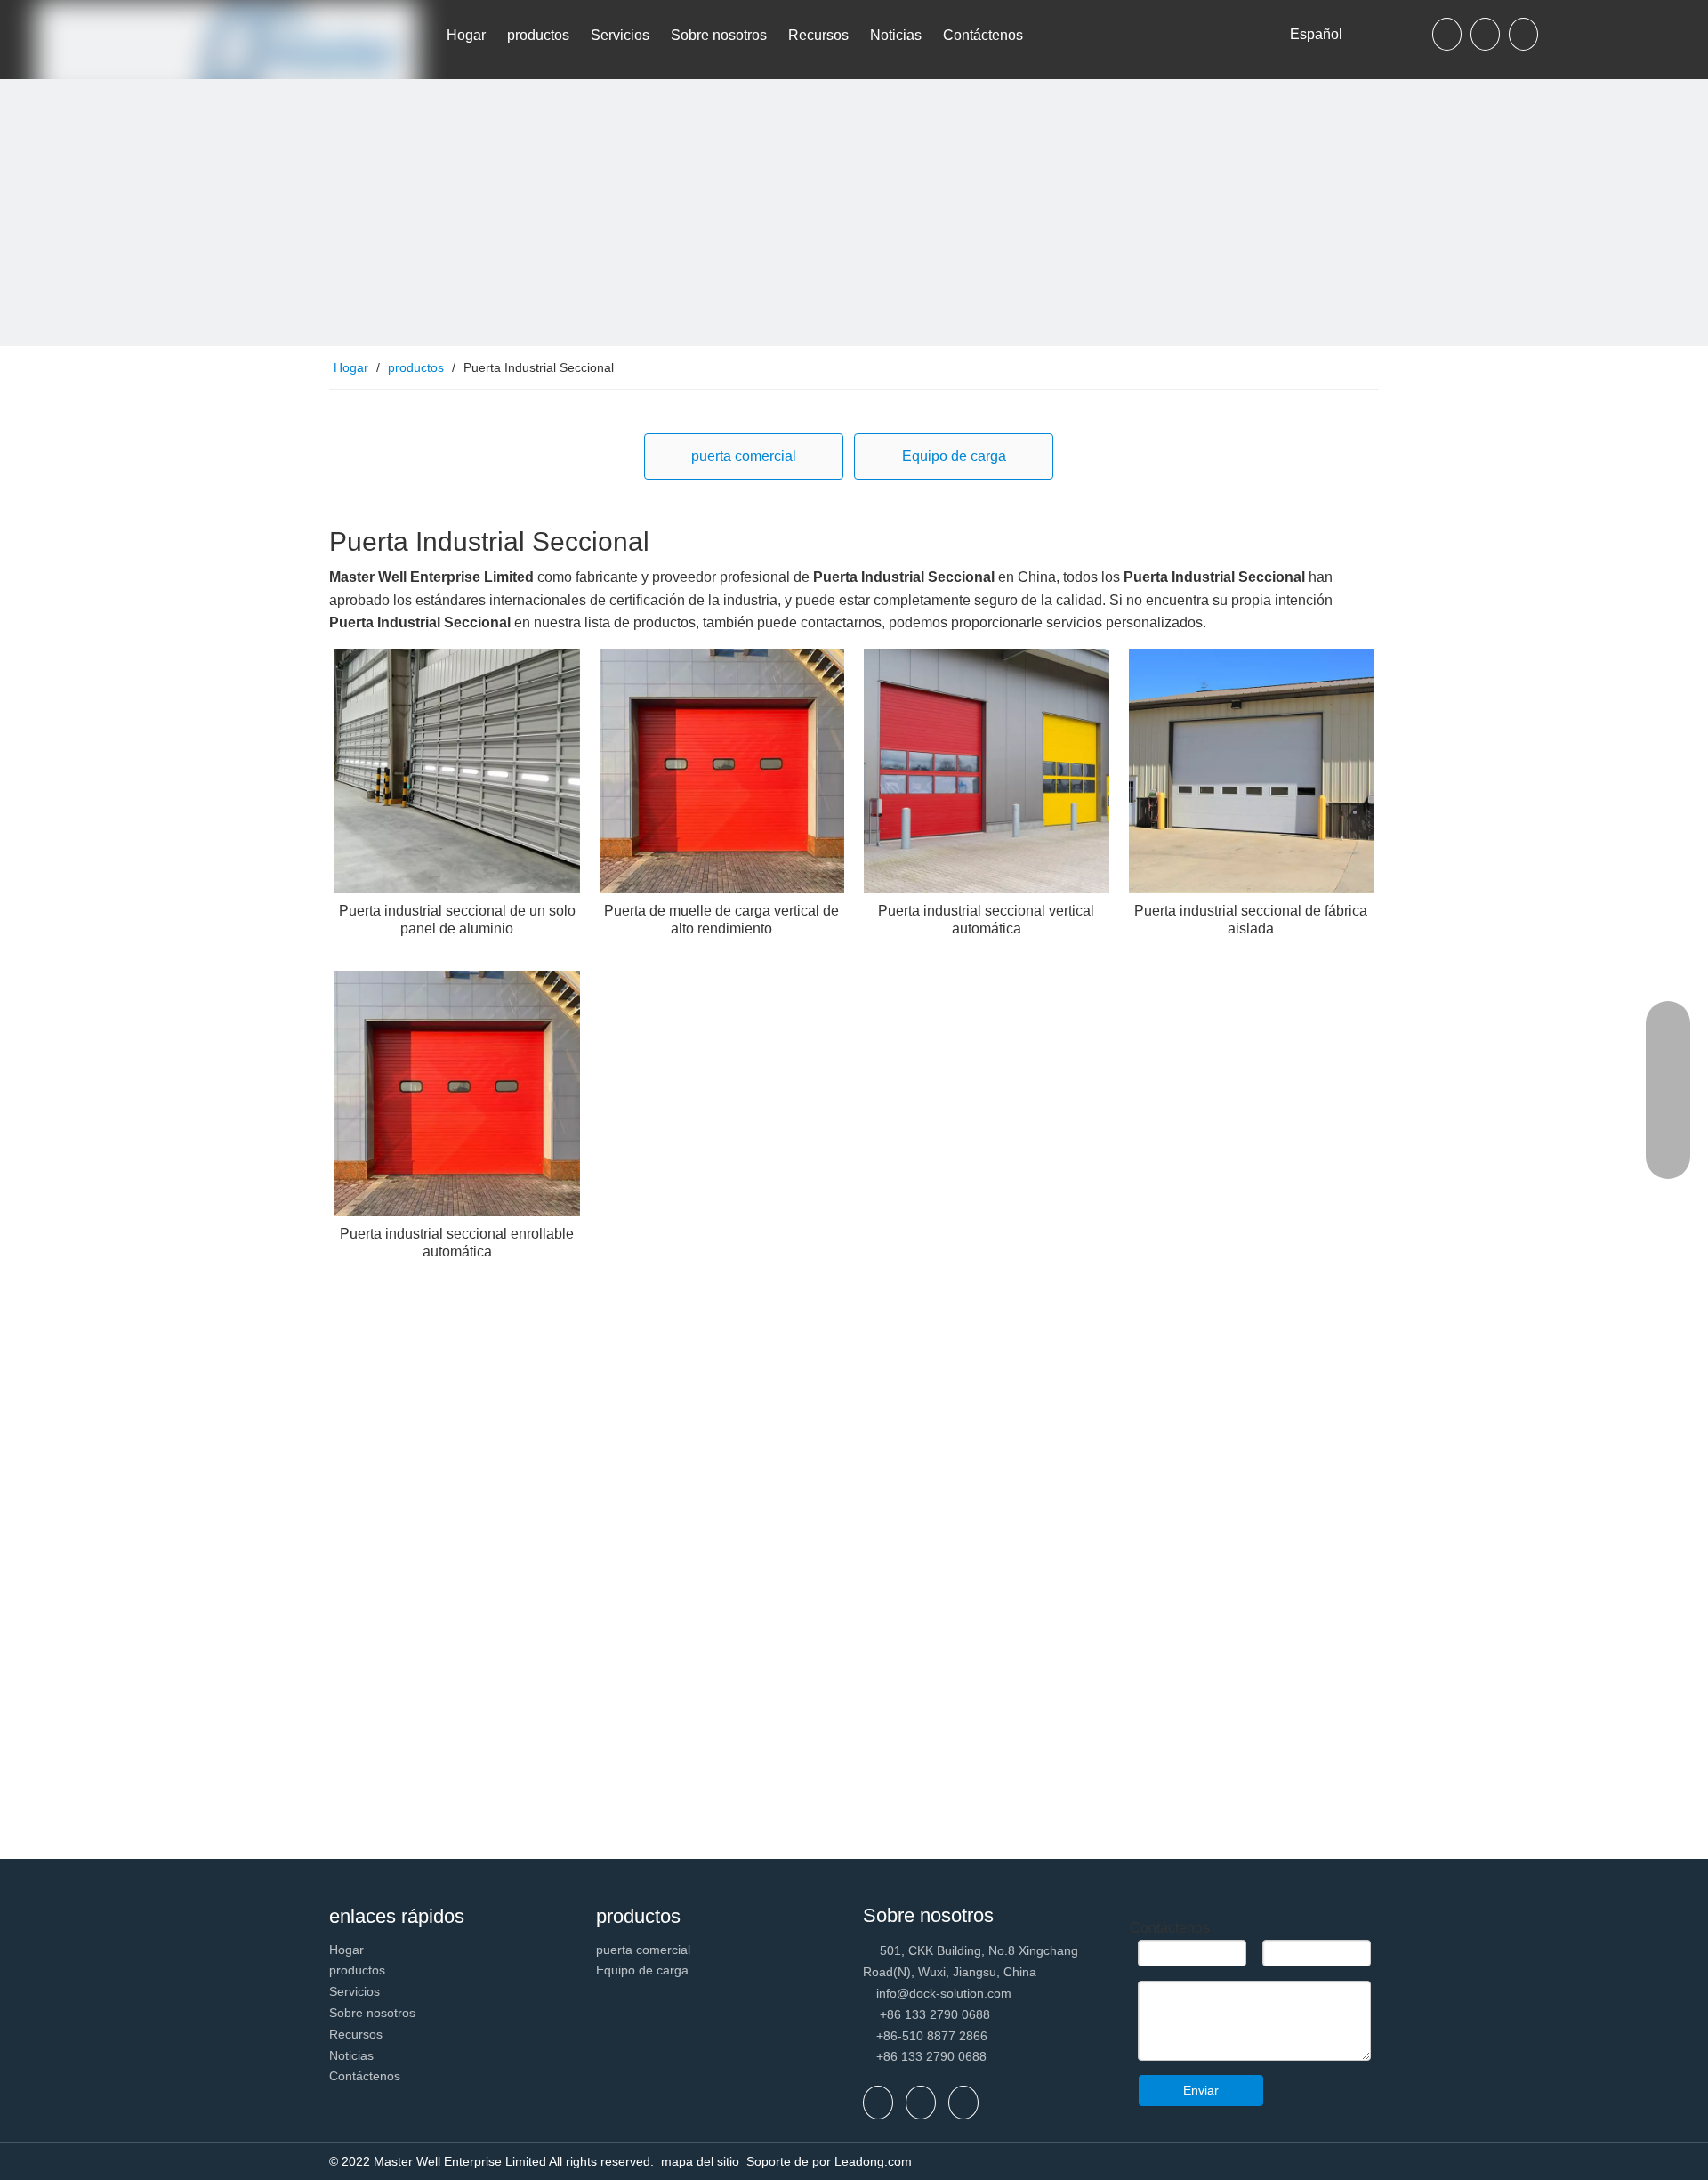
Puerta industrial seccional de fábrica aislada (1251, 920)
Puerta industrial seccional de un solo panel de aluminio (457, 920)
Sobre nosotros (372, 2013)
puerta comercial (744, 456)
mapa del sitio (702, 2161)
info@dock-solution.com (944, 1993)
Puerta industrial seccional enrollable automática (457, 1243)
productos (357, 1970)
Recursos (356, 2034)
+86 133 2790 (917, 2056)
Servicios (354, 1991)
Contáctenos (365, 2076)
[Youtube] (1523, 34)
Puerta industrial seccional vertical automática (986, 920)
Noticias (351, 2055)
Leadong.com (873, 2161)
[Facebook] (1447, 34)
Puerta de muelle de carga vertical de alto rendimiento (721, 920)
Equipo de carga (954, 456)
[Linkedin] (1485, 34)
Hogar (346, 1950)
